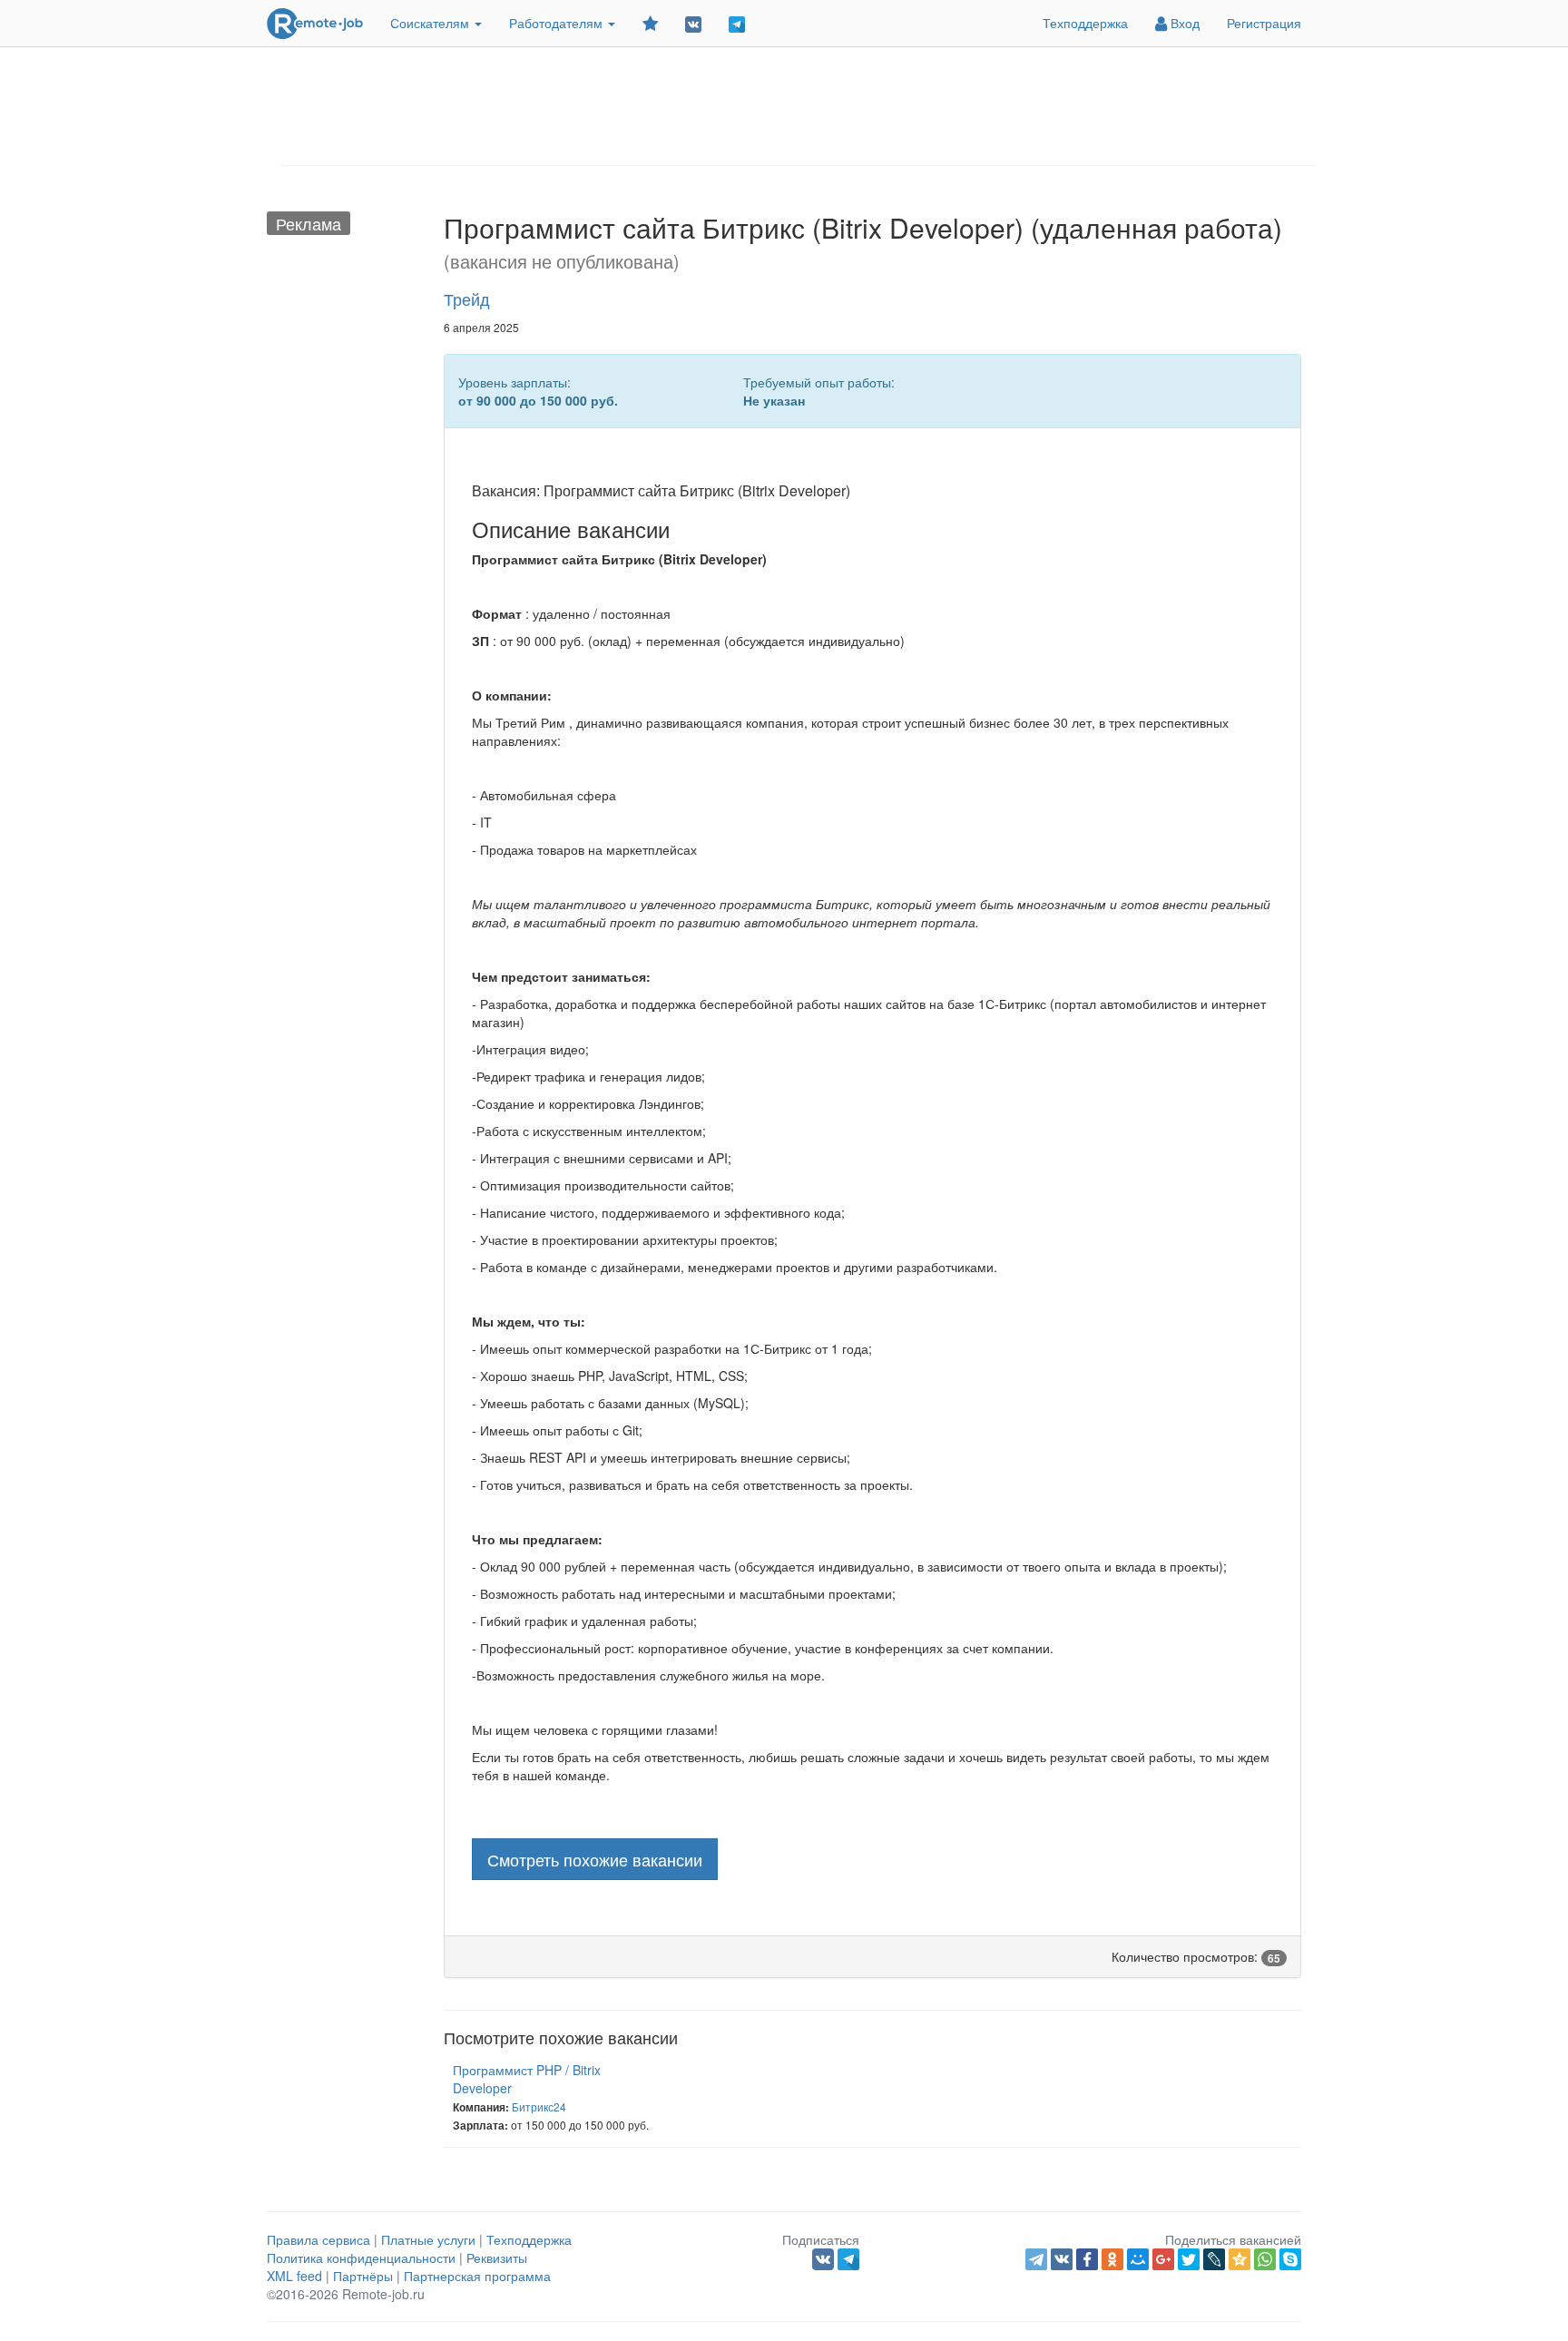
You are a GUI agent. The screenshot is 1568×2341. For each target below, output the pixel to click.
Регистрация (1264, 23)
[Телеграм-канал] (737, 23)
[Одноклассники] (1112, 2259)
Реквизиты (497, 2258)
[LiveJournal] (1214, 2259)
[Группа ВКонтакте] (693, 23)
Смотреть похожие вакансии (595, 1859)
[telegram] (1036, 2259)
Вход (1183, 23)
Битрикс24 (539, 2106)
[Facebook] (1087, 2259)
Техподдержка (1085, 23)
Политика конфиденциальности (361, 2258)
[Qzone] (1240, 2259)
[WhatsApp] (1265, 2259)
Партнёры (363, 2276)
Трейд (467, 299)
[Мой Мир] (1138, 2259)
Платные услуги (428, 2239)
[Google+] (1163, 2259)
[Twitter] (1189, 2259)
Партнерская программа (477, 2276)
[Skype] (1290, 2259)
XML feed (294, 2276)
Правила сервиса (318, 2239)
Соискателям (431, 23)
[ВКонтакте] (1062, 2259)
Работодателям (558, 23)
